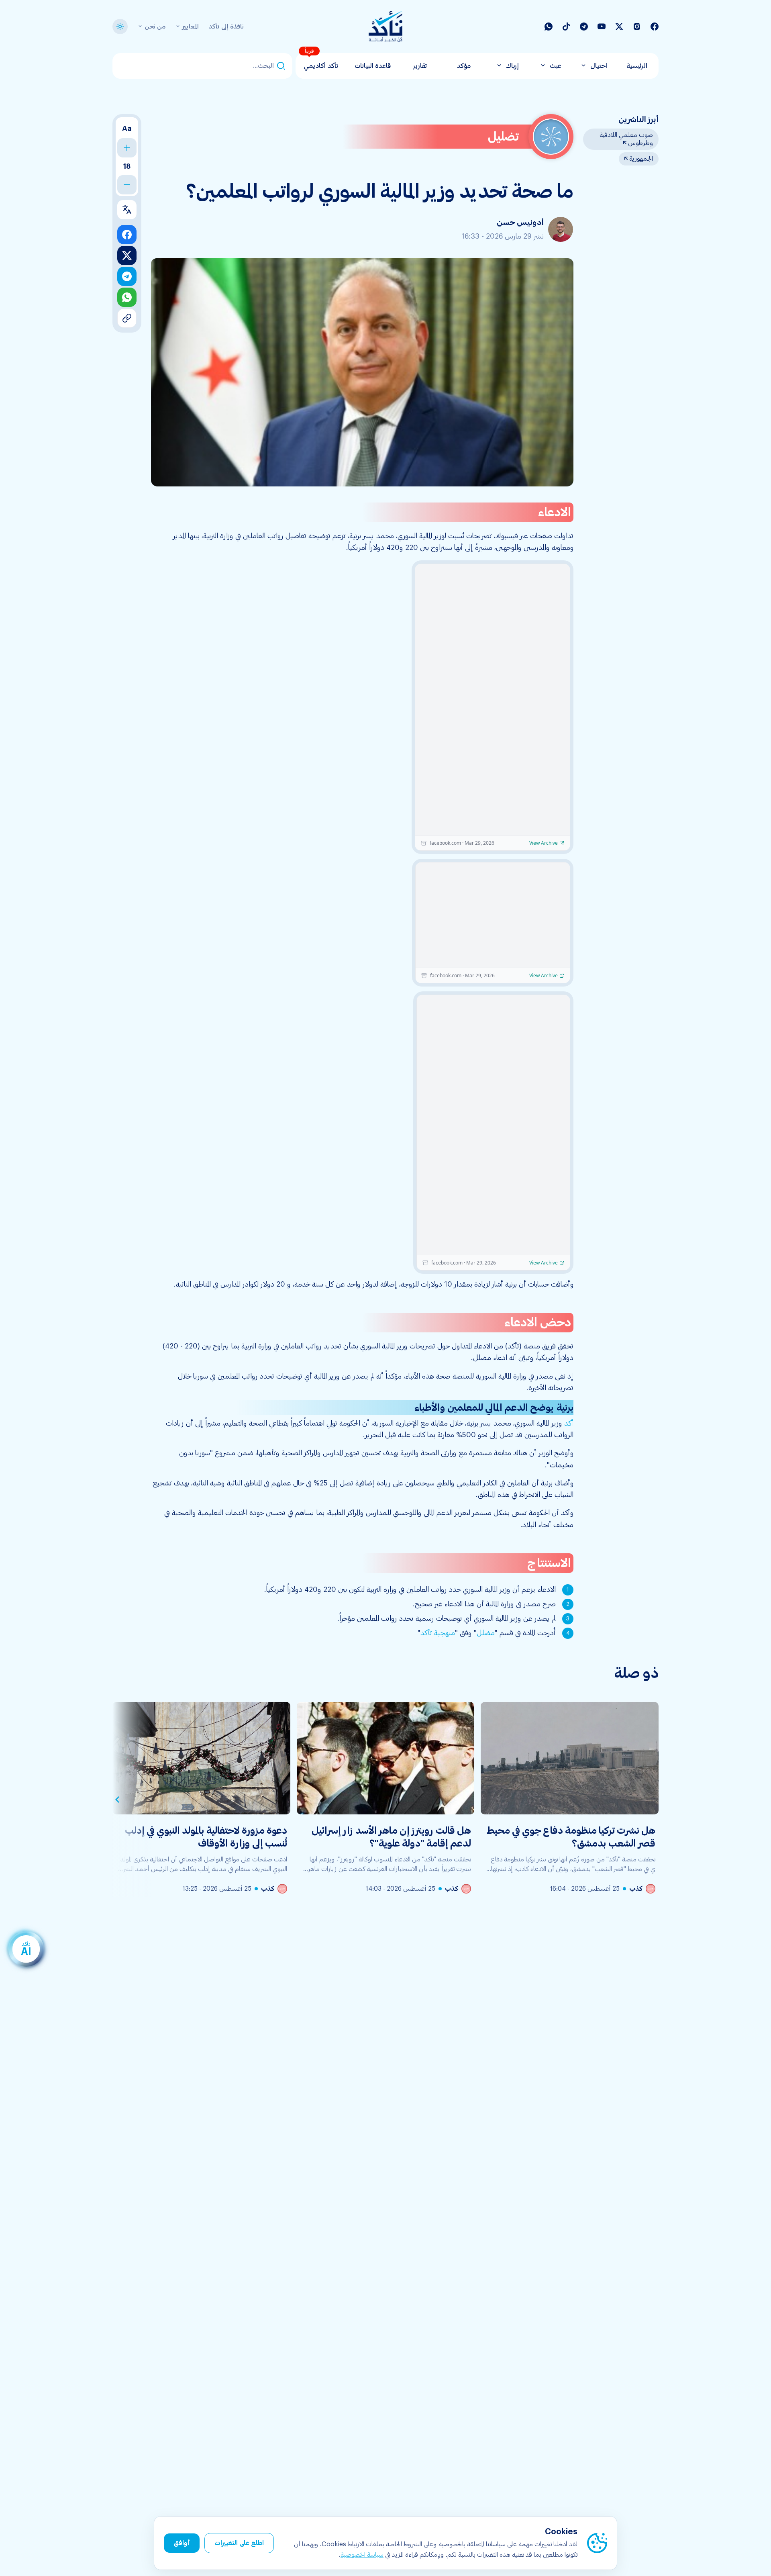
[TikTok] (566, 27)
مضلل (486, 1633)
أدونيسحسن (520, 223)
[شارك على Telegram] (127, 276)
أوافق (182, 2543)
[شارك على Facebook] (127, 235)
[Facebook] (655, 27)
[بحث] (281, 66)
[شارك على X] (127, 255)
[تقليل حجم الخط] (127, 185)
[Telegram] (584, 27)
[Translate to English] (127, 210)
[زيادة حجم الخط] (127, 148)
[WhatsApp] (549, 27)
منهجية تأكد (438, 1633)
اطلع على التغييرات (239, 2543)
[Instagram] (637, 27)
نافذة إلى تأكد (226, 27)
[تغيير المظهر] (120, 27)
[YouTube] (602, 27)
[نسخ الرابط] (127, 318)
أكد (569, 1423)
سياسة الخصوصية (362, 2555)
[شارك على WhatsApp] (127, 297)
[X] (619, 27)
